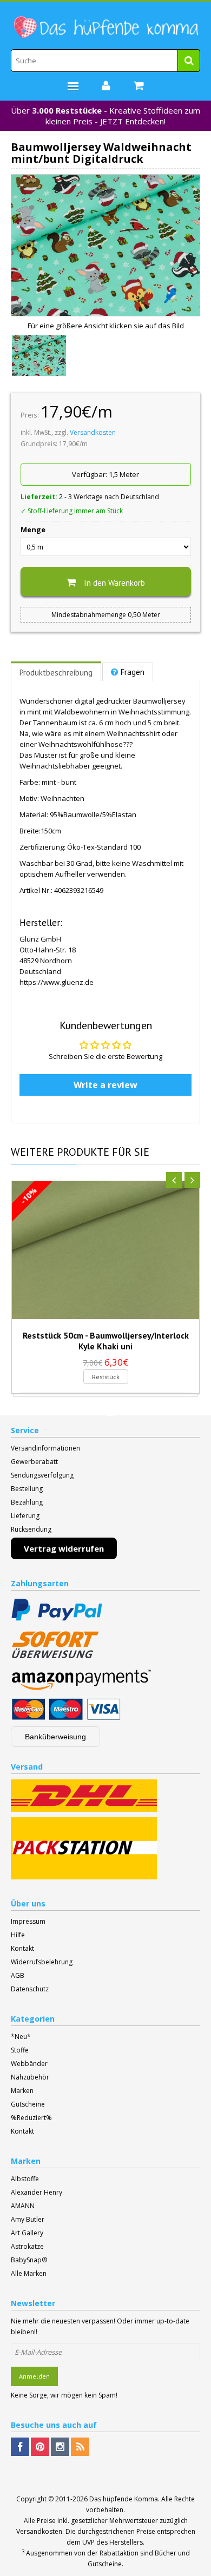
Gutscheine (28, 2104)
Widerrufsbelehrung (42, 1962)
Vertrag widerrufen (64, 1548)
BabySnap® (29, 2260)
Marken (22, 2091)
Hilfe (18, 1935)
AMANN (23, 2206)
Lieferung (25, 1516)
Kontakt (22, 1948)
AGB (18, 1975)
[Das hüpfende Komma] (105, 28)
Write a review (105, 1085)
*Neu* (21, 2037)
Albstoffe (25, 2179)
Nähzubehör (30, 2077)
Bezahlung (27, 1502)
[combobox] (105, 61)
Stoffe (20, 2050)
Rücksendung (31, 1529)
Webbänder (29, 2064)
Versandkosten (93, 432)
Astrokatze (27, 2246)
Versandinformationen (45, 1448)
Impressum (28, 1921)
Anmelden (34, 2376)
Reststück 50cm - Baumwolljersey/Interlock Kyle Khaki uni (106, 1341)
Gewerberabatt (34, 1462)
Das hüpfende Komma (124, 2499)
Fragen (133, 672)
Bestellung (27, 1489)
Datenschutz (30, 1989)
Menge (33, 529)
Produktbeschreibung (56, 673)
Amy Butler (28, 2219)
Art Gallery (27, 2233)
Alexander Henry (37, 2192)
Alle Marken (29, 2273)
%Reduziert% (31, 2118)
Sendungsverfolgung (42, 1475)
